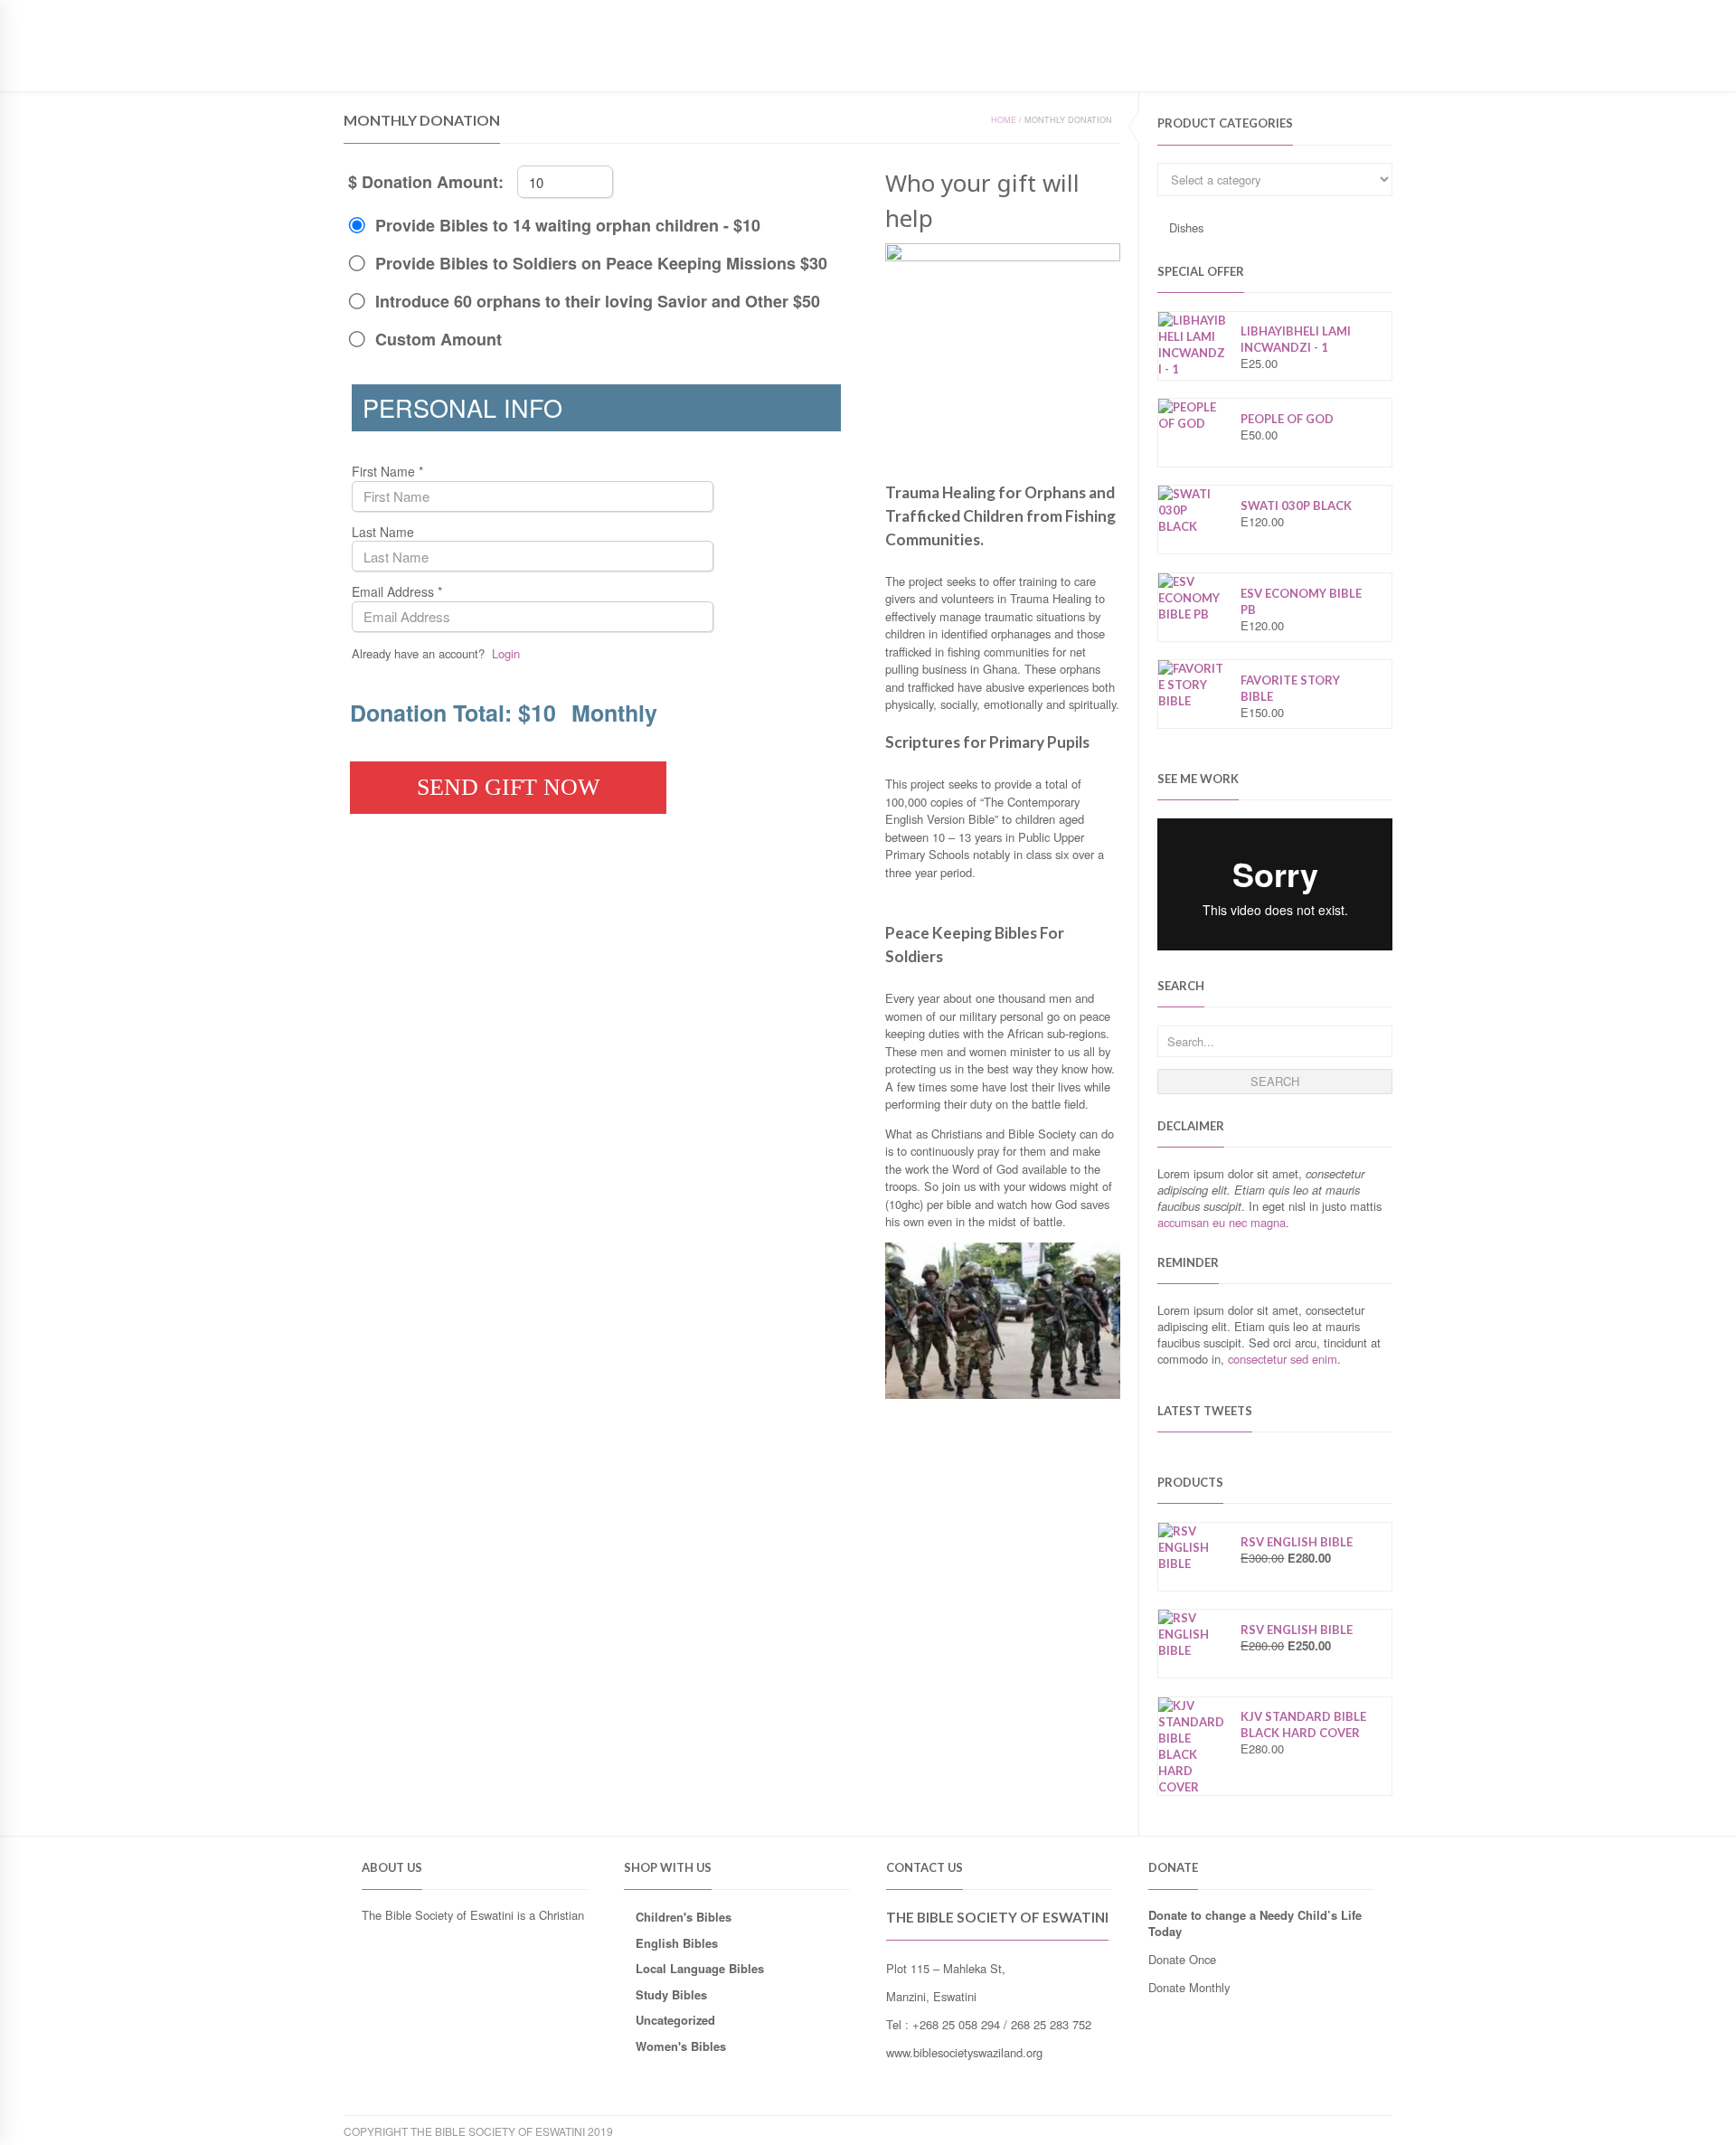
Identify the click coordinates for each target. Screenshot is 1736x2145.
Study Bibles (671, 1994)
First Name (387, 472)
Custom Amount (439, 339)
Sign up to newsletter (415, 13)
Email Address (397, 592)
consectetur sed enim (1283, 1359)
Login (1377, 13)
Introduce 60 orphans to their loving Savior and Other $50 (598, 301)
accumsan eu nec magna (1222, 1222)
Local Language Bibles (700, 1968)
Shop (428, 66)
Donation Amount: (433, 182)
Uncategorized (675, 2020)
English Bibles (677, 1943)
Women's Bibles (681, 2046)
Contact (489, 66)
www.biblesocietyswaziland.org (964, 2052)
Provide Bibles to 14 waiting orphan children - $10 (568, 225)
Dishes (1186, 227)
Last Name (383, 532)
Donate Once (1182, 1959)
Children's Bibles (684, 1917)
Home (376, 66)
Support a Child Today (603, 66)
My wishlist (1315, 13)
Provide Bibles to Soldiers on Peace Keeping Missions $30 (601, 263)
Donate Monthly (1189, 1987)
